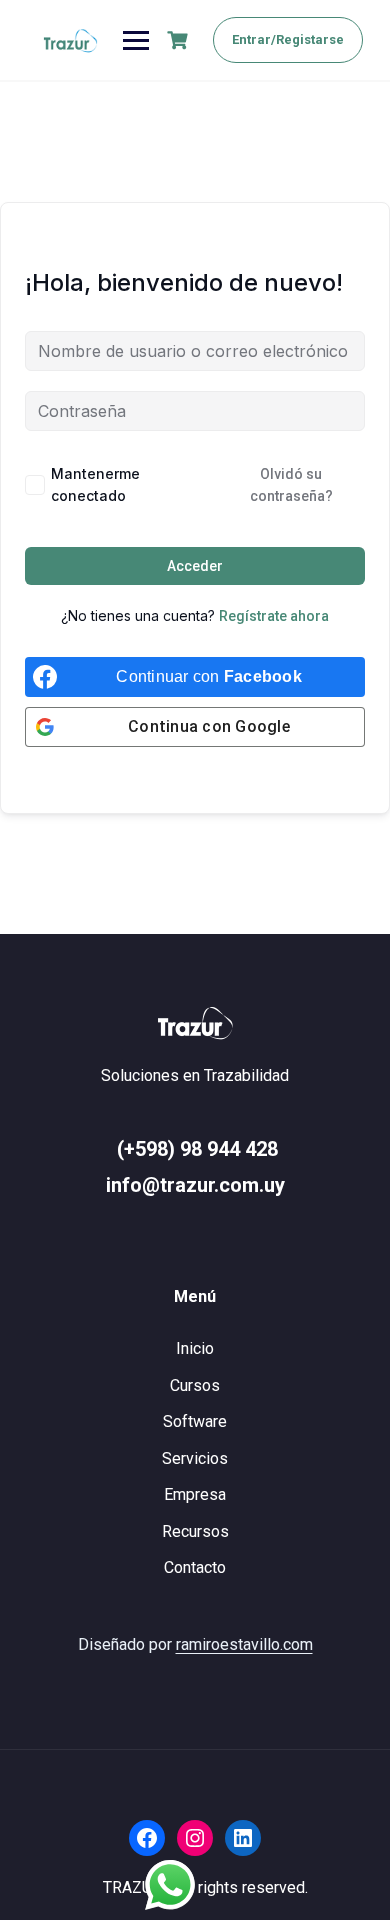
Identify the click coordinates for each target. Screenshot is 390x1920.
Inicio (195, 1348)
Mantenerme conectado (95, 484)
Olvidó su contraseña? (291, 485)
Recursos (195, 1531)
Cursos (195, 1385)
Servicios (195, 1458)
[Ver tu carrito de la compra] (180, 40)
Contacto (195, 1567)
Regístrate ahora (274, 616)
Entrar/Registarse (288, 39)
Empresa (195, 1494)
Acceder (195, 566)
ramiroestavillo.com (244, 1644)
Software (195, 1421)
